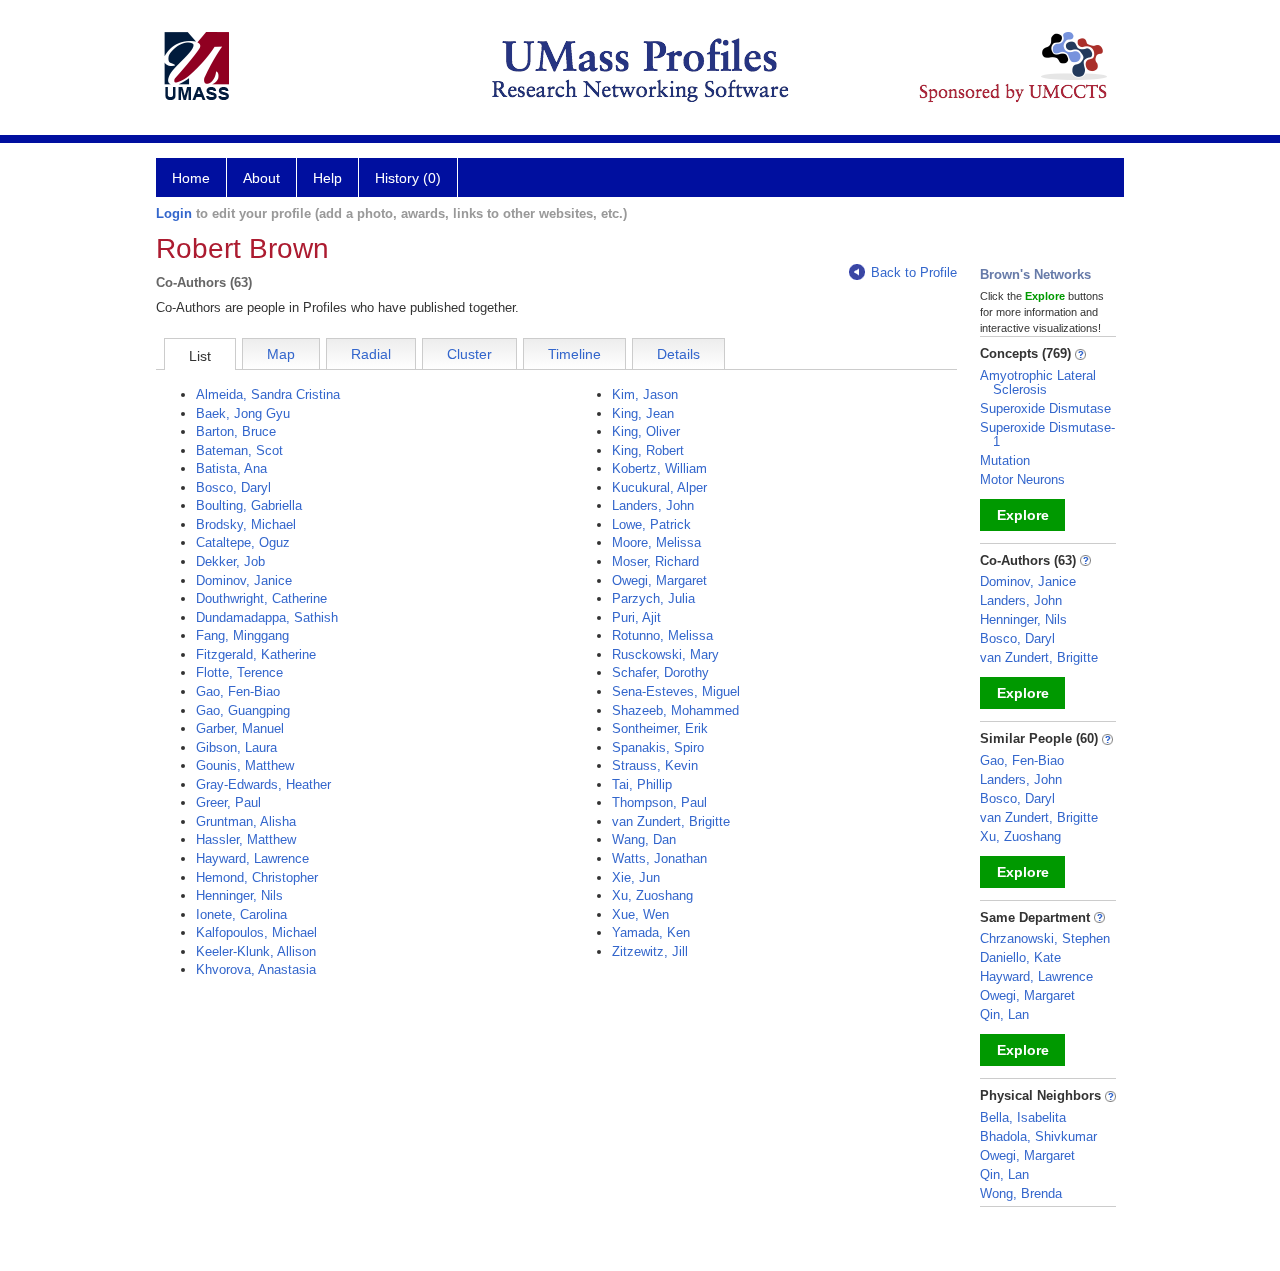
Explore (1023, 515)
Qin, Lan (1004, 1014)
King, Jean (643, 413)
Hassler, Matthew (246, 839)
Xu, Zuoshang (652, 895)
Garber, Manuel (240, 728)
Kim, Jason (645, 394)
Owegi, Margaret (659, 580)
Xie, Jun (636, 877)
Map (281, 354)
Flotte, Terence (239, 672)
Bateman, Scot (239, 450)
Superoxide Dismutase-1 (1047, 434)
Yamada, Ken (651, 932)
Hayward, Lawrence (252, 858)
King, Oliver (646, 431)
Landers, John (653, 505)
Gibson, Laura (236, 747)
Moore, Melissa (656, 542)
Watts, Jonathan (659, 858)
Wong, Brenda (1021, 1193)
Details (678, 354)
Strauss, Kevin (655, 765)
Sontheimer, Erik (660, 728)
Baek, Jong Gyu (243, 413)
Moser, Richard (655, 561)
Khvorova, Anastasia (256, 969)
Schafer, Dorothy (660, 672)
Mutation (1005, 460)
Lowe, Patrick (651, 524)
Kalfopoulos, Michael (256, 932)
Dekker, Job (230, 561)
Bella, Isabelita (1023, 1117)
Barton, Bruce (236, 431)
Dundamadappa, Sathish (267, 617)
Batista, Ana (231, 468)
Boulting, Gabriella (249, 505)
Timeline (574, 354)
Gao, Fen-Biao (238, 691)
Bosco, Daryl (233, 487)
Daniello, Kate (1020, 957)
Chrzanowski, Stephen (1045, 938)
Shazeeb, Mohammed (675, 710)
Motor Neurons (1022, 479)
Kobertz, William (659, 468)
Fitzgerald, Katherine (256, 654)
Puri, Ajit (636, 617)
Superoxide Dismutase (1045, 408)
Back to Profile (914, 272)
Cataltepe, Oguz (243, 542)
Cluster (469, 354)
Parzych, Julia (653, 598)
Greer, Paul (228, 802)
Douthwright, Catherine (261, 598)
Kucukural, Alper (659, 487)
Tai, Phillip (642, 784)
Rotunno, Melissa (662, 635)
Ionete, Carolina (241, 914)
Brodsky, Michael (246, 524)
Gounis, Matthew (245, 765)
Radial (371, 354)
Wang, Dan (644, 839)
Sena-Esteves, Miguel (676, 691)
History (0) (408, 178)
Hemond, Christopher (257, 877)
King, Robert (648, 450)
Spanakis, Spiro (658, 747)
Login (174, 213)
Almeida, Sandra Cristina (268, 394)
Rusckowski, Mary (665, 654)
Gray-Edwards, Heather (263, 784)
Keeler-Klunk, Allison (256, 951)
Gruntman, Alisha (246, 821)
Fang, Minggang (242, 635)
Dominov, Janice (244, 580)
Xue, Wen (640, 914)
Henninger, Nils (239, 895)
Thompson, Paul (659, 802)
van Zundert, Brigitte (671, 821)
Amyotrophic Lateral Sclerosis (1038, 382)
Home (191, 178)
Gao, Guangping (243, 710)
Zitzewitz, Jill (650, 951)
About (261, 178)
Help (327, 178)
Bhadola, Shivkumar (1038, 1136)
